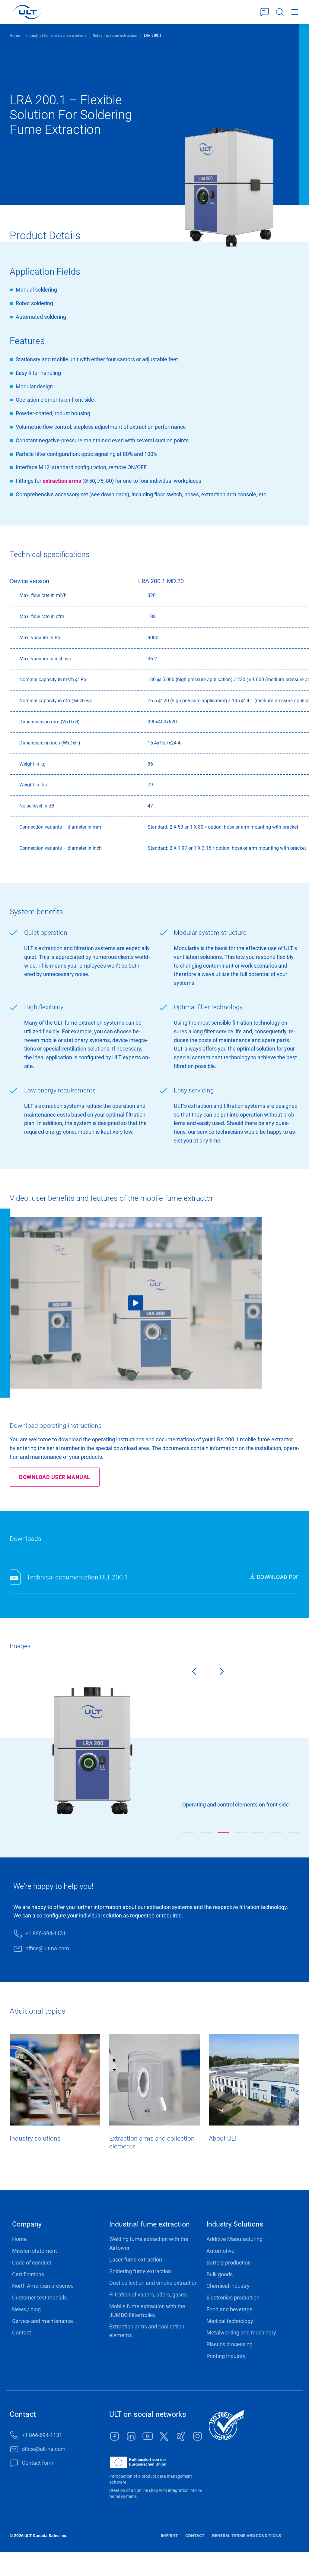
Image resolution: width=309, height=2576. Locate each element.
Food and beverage (229, 2309)
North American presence (43, 2286)
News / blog (26, 2309)
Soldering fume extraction (115, 36)
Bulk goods (220, 2274)
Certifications (28, 2274)
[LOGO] (27, 12)
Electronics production (233, 2298)
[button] (188, 1833)
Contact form (265, 12)
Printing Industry (226, 2356)
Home (15, 36)
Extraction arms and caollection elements (147, 2331)
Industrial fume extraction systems (56, 36)
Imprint (169, 2536)
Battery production (229, 2263)
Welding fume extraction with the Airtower (149, 2243)
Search (280, 12)
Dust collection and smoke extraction (153, 2283)
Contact (22, 2333)
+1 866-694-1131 (46, 1933)
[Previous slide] (189, 1673)
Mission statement (35, 2251)
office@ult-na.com (47, 1948)
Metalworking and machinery (241, 2333)
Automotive (220, 2251)
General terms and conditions (247, 2536)
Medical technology (230, 2321)
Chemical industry (228, 2286)
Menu (295, 12)
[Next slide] (227, 1673)
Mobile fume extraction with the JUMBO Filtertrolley (147, 2311)
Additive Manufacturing (234, 2239)
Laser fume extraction (136, 2260)
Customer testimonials (39, 2298)
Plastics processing (229, 2344)
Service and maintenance (43, 2321)
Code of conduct (32, 2263)
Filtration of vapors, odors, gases (148, 2295)
